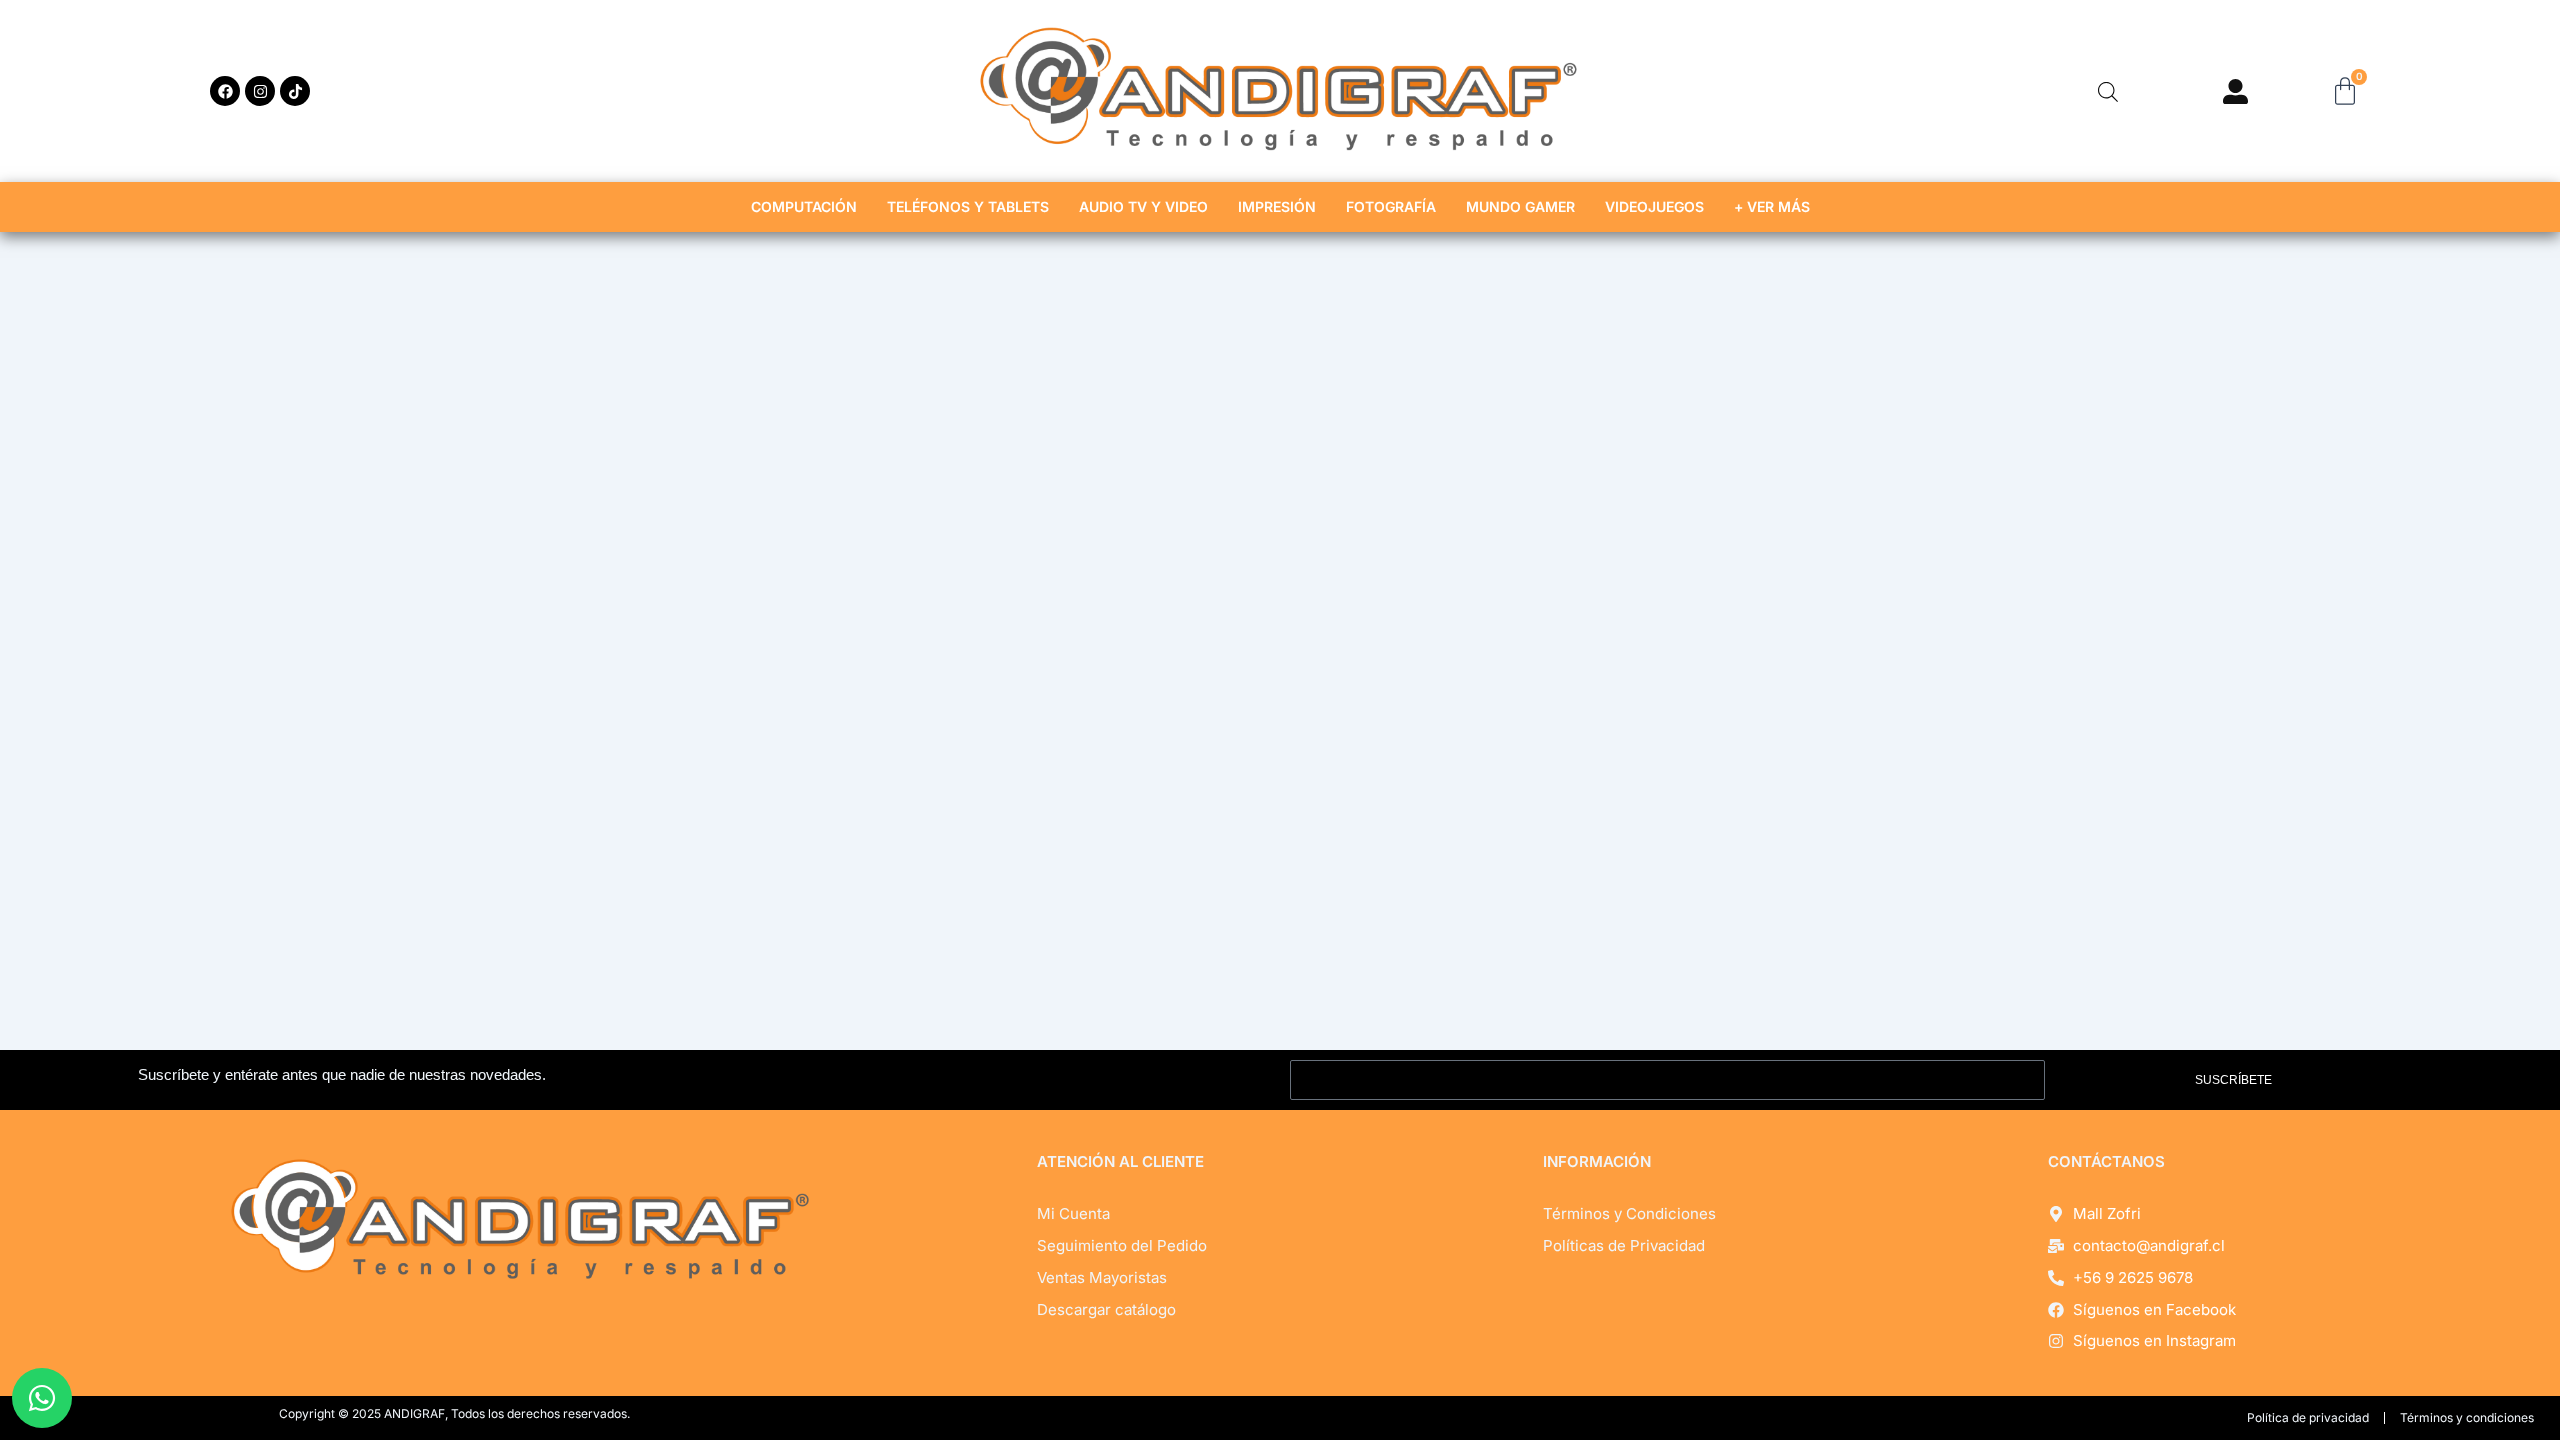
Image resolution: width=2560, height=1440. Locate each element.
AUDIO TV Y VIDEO (1143, 206)
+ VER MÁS (1772, 206)
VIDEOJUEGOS (1654, 206)
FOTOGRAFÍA (1391, 206)
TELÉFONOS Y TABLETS (968, 206)
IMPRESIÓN (1277, 206)
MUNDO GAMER (1520, 206)
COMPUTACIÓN (804, 206)
